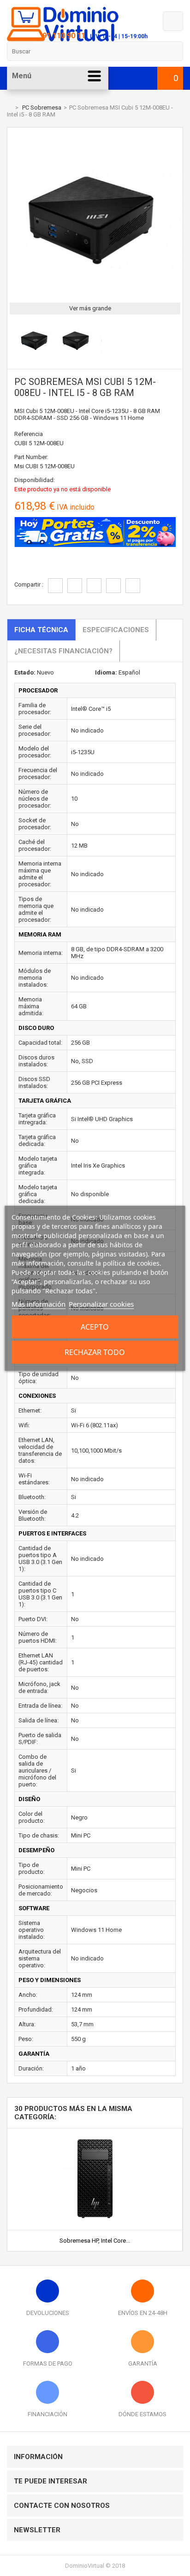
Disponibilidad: (35, 480)
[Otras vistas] (12, 341)
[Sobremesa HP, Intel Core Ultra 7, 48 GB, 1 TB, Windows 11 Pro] (95, 2132)
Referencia (29, 434)
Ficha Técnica (41, 630)
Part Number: (31, 457)
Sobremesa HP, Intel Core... (95, 2241)
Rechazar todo (95, 1352)
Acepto (95, 1327)
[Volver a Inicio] (9, 108)
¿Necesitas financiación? (63, 651)
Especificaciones (116, 630)
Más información (39, 1304)
